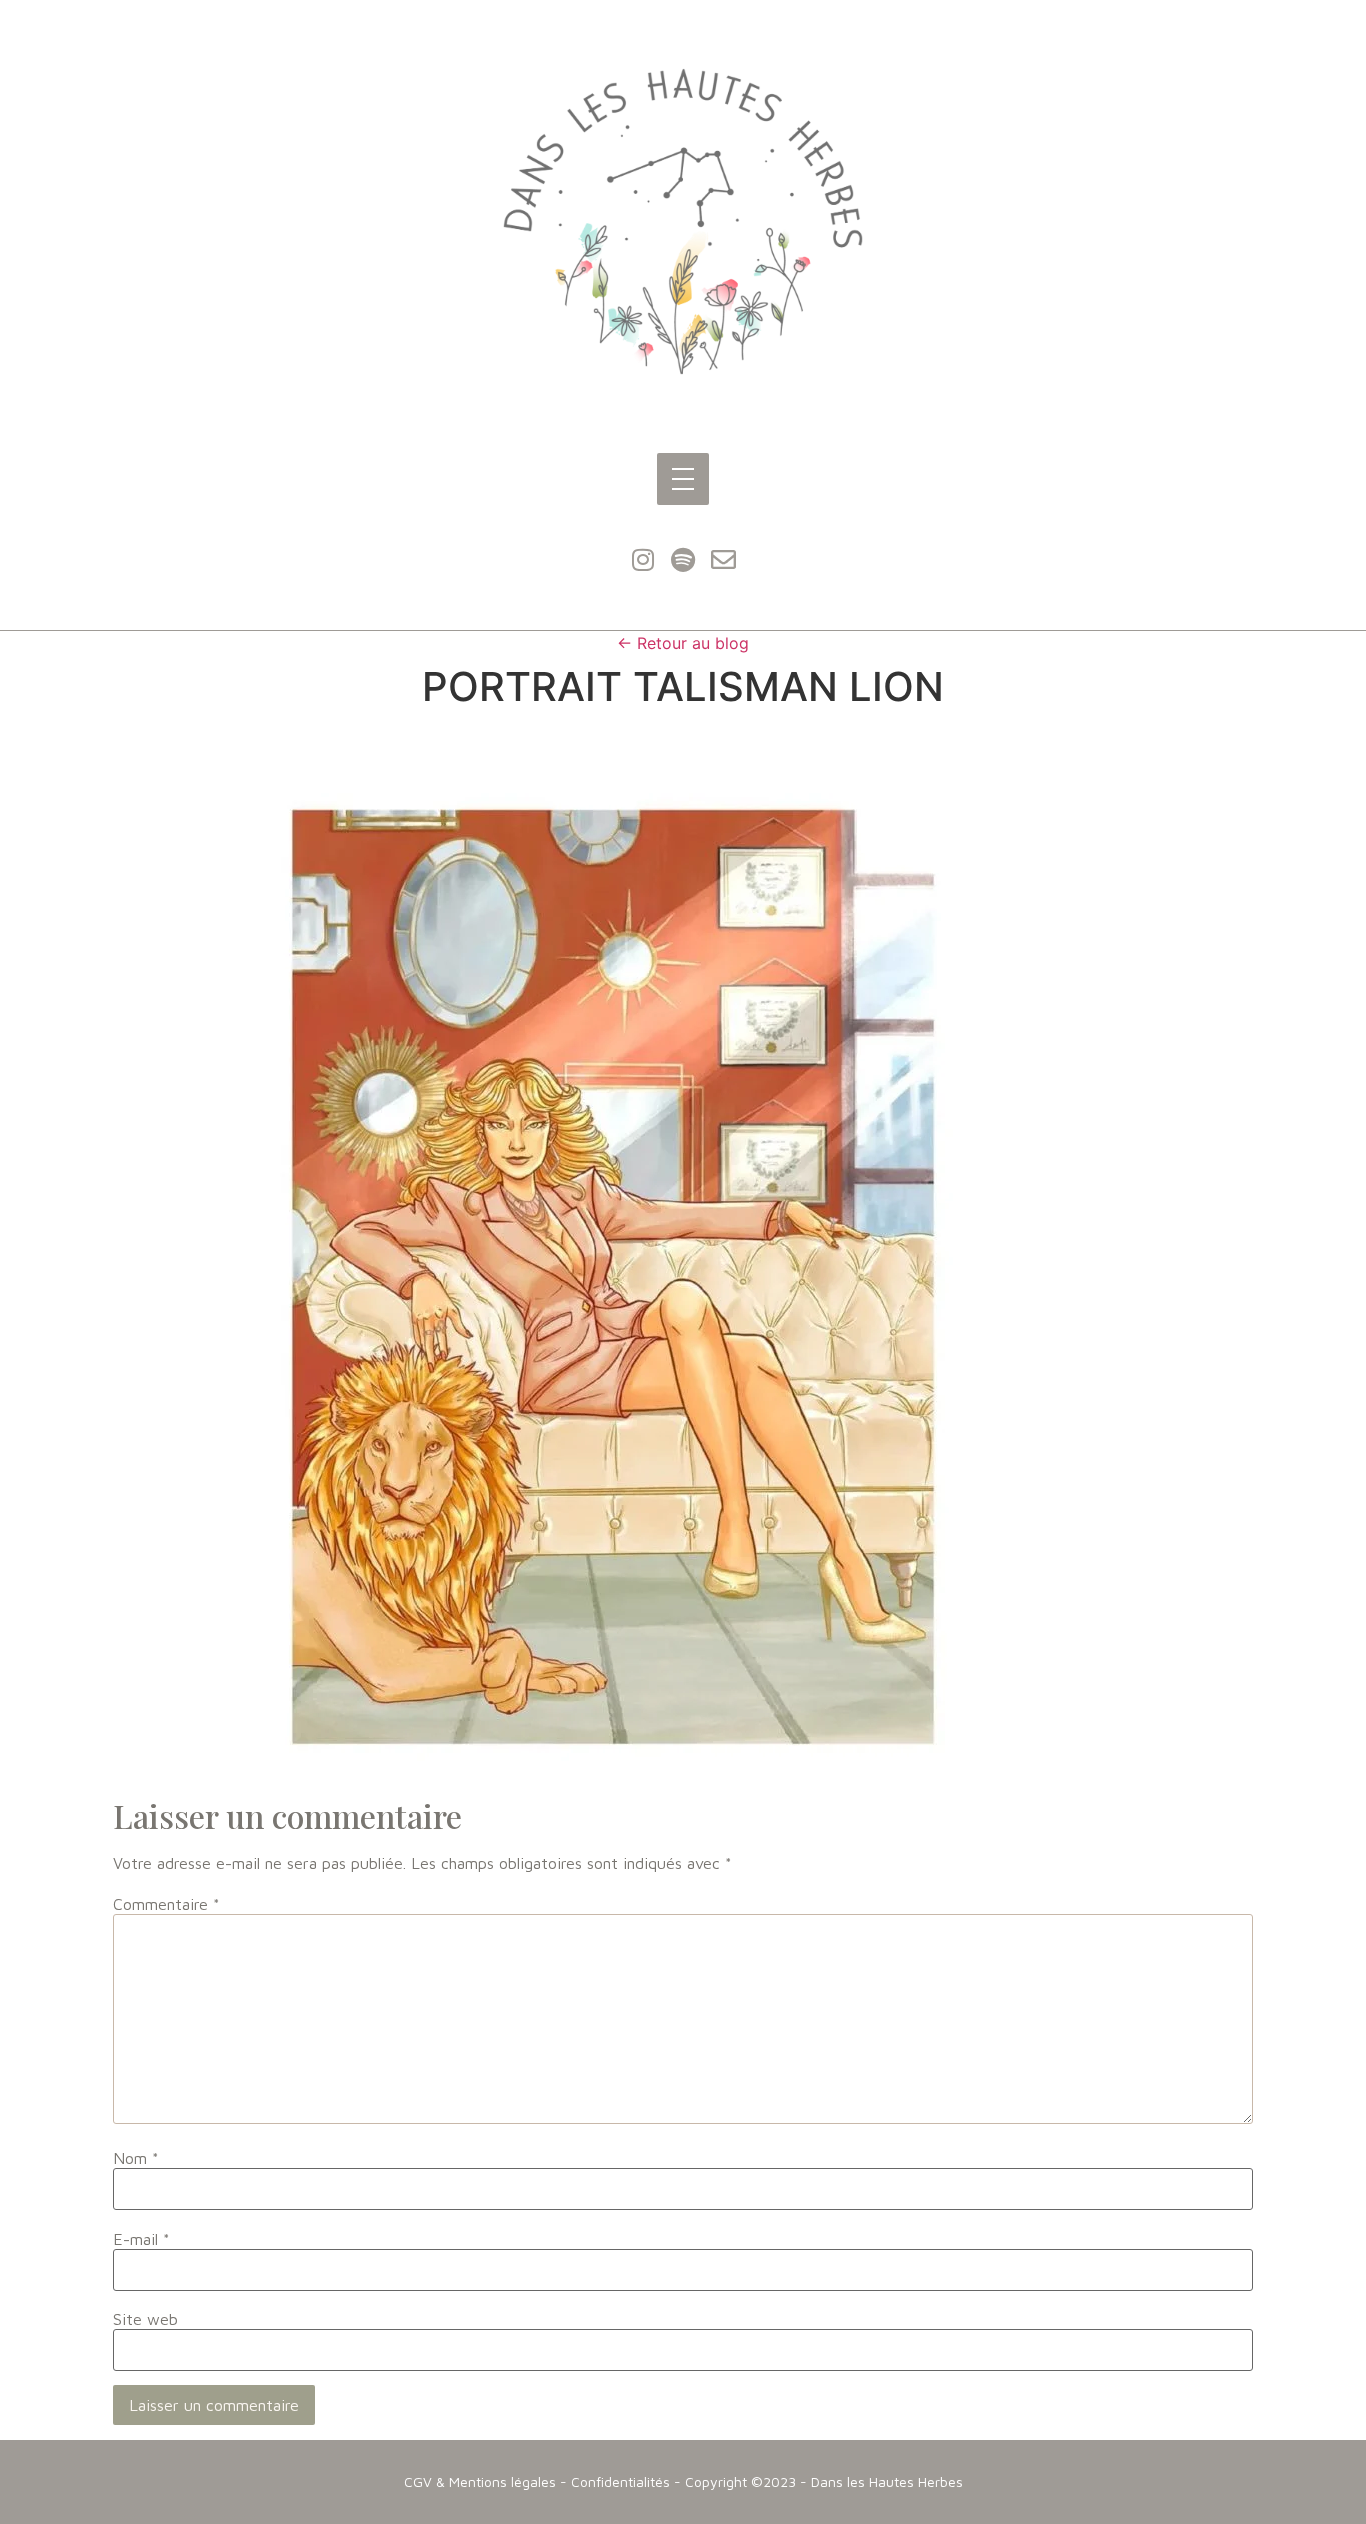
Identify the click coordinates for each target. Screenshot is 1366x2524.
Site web (145, 2319)
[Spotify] (683, 560)
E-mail (141, 2239)
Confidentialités (620, 2481)
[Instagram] (643, 560)
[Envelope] (723, 560)
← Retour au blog (683, 643)
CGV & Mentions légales (480, 2481)
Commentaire (166, 1904)
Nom (136, 2158)
